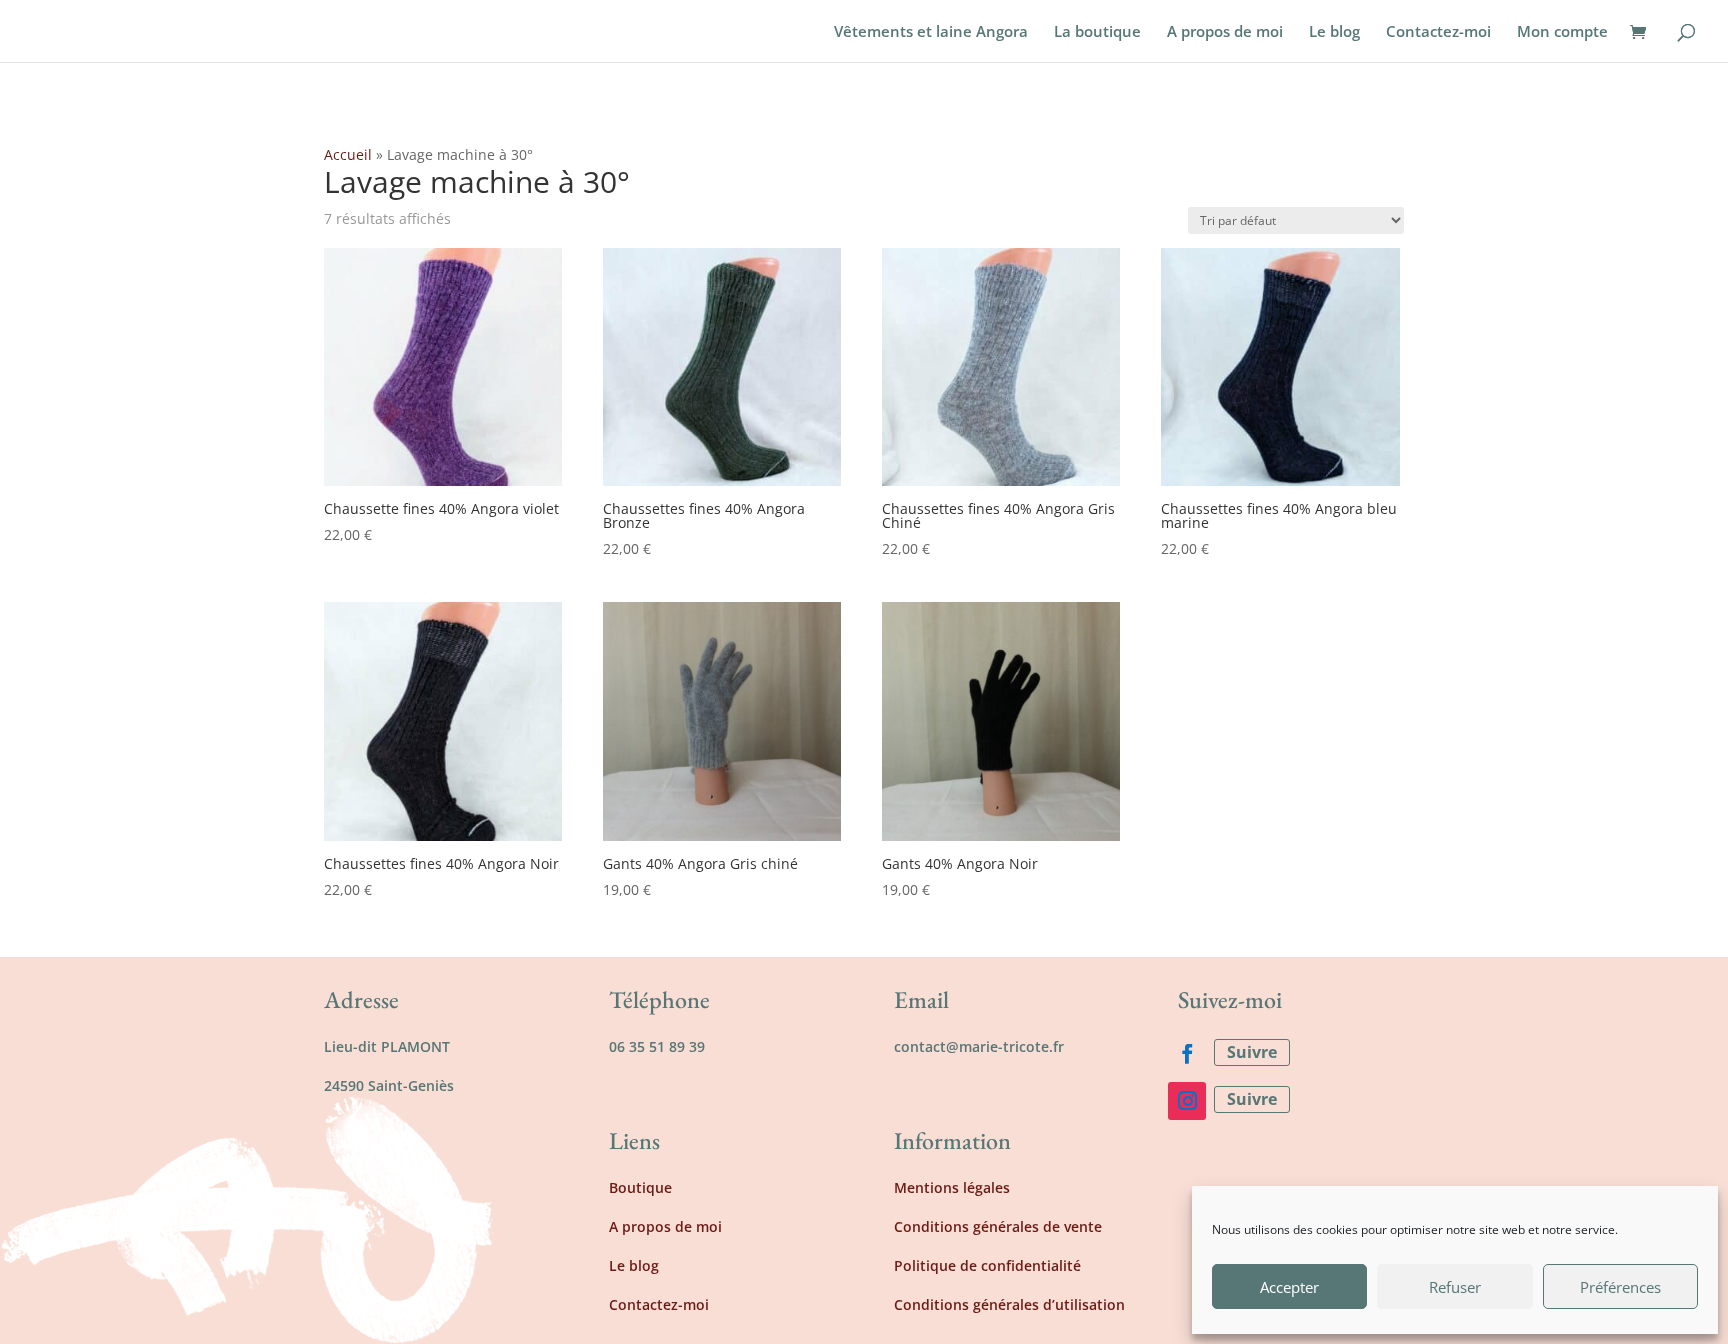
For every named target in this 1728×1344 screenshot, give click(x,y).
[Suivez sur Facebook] (1187, 1054)
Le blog (1334, 32)
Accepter (1289, 1287)
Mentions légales (952, 1187)
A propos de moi (1225, 32)
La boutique (1097, 32)
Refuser (1455, 1287)
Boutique (640, 1187)
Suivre (1252, 1052)
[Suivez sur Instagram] (1187, 1101)
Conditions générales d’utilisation (1009, 1304)
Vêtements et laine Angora (931, 32)
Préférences (1620, 1287)
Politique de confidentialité (987, 1265)
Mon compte (1562, 32)
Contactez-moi (1438, 32)
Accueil (348, 154)
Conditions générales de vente (998, 1226)
